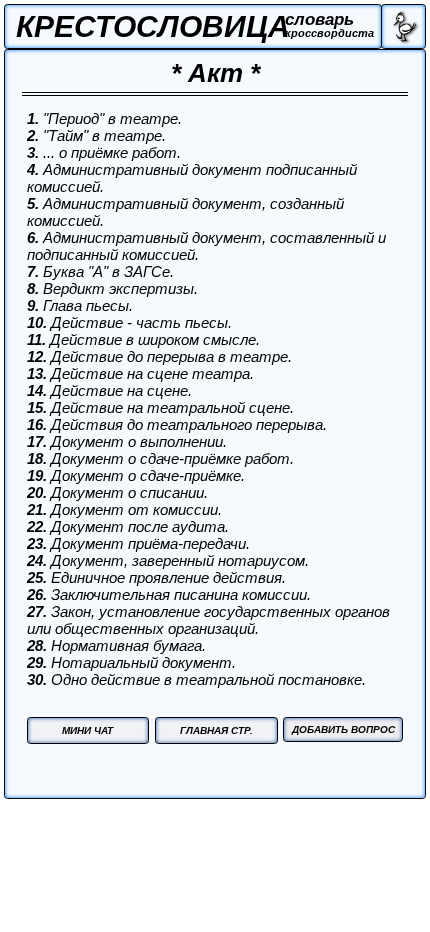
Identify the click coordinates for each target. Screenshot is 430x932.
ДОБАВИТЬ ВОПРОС (343, 729)
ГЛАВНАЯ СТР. (216, 730)
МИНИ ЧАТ (87, 730)
